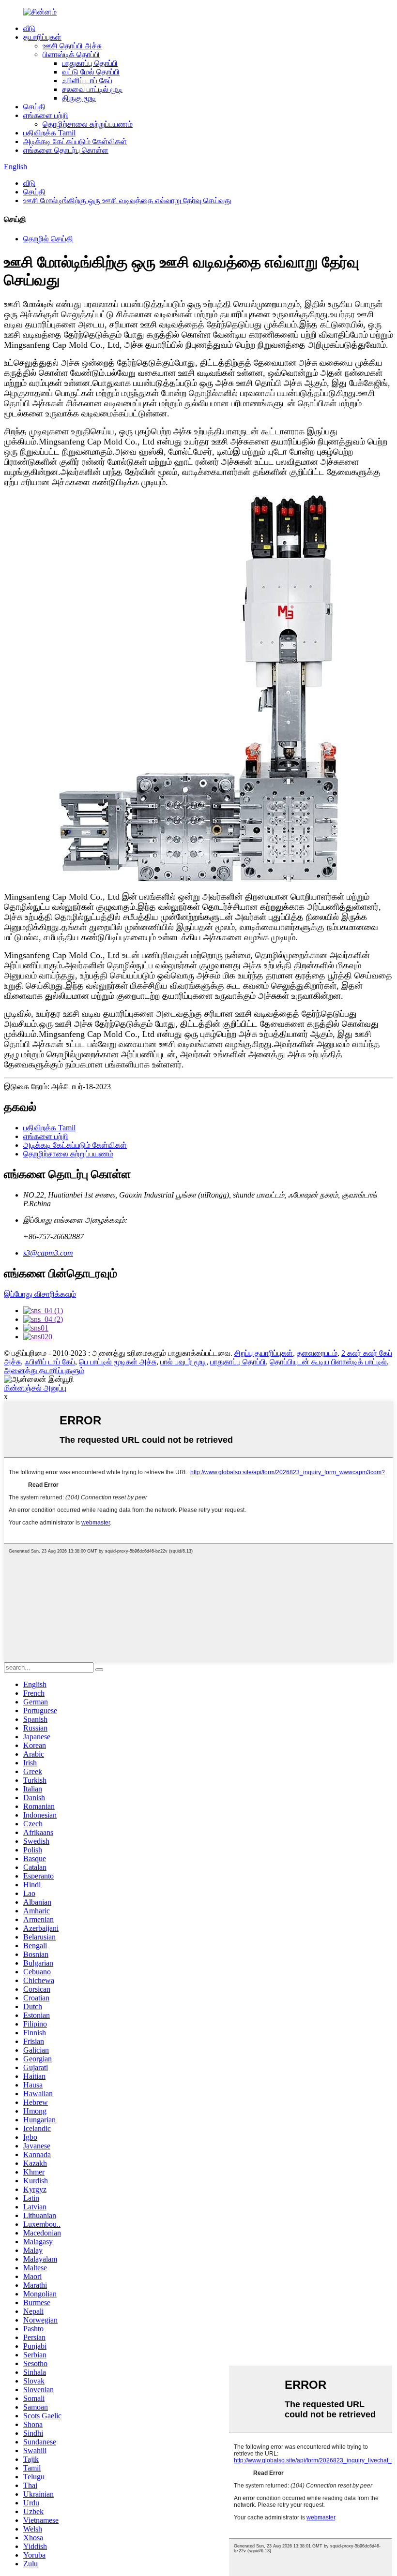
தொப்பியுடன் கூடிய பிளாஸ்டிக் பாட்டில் (328, 1362)
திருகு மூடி (79, 98)
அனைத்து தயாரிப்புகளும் (44, 1370)
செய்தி (34, 107)
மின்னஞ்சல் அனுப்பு (35, 1388)
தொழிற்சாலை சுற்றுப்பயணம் (88, 124)
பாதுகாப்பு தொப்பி (90, 63)
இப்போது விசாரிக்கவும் (40, 1294)
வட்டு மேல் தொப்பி (91, 72)
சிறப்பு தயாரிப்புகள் (264, 1353)
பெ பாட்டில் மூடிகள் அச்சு (118, 1362)
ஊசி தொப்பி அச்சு (72, 46)
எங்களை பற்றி (46, 115)
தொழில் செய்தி (48, 239)
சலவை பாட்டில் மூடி (92, 89)
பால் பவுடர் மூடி (183, 1362)
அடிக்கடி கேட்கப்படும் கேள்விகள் (75, 141)
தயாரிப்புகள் (42, 37)
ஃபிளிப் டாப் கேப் (87, 81)
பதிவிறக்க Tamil (49, 133)
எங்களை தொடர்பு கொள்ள (66, 150)
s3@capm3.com (48, 1253)
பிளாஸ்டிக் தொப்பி (71, 54)
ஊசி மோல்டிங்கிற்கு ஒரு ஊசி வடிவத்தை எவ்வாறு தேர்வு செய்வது (127, 200)
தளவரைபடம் (317, 1353)
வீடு (29, 28)
